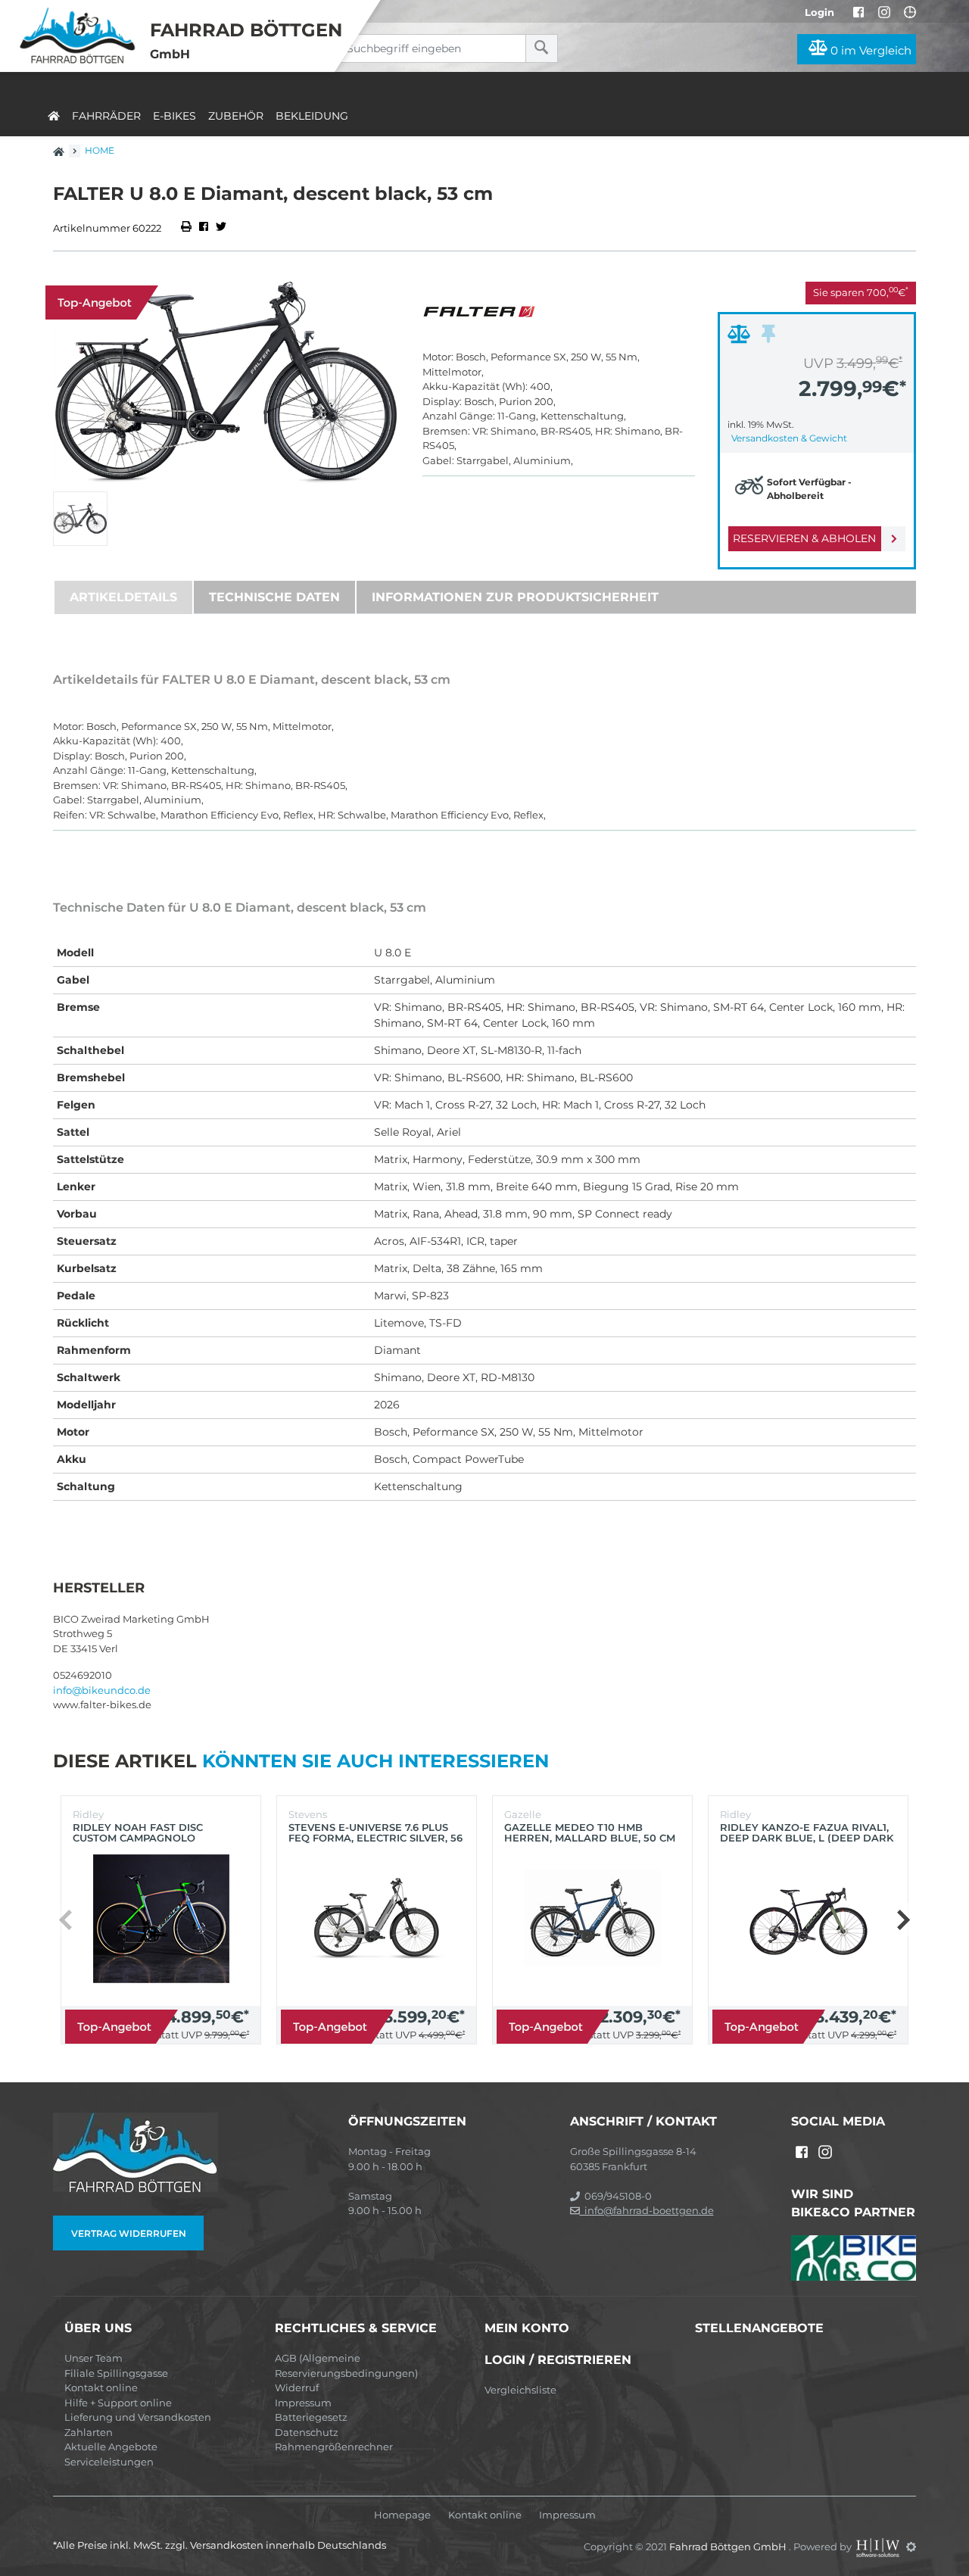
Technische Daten (274, 597)
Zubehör (236, 116)
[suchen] (542, 48)
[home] (54, 113)
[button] (903, 1920)
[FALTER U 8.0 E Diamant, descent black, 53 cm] (226, 383)
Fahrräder (106, 116)
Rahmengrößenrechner (334, 2447)
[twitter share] (221, 228)
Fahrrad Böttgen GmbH (729, 2546)
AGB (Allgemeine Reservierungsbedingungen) (346, 2365)
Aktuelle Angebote (111, 2447)
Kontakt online (101, 2387)
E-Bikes (174, 116)
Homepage (402, 2515)
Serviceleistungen (109, 2462)
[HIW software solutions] (879, 2546)
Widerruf (297, 2387)
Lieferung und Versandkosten (138, 2417)
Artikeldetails (123, 597)
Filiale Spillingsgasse (116, 2373)
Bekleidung (312, 116)
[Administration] (911, 2546)
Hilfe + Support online (118, 2403)
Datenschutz (307, 2432)
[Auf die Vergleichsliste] (741, 338)
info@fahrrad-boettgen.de (647, 2210)
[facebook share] (204, 228)
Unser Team (93, 2358)
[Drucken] (187, 228)
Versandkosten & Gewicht (789, 438)
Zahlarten (89, 2432)
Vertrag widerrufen (129, 2233)
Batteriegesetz (311, 2417)
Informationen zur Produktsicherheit (515, 597)
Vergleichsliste (520, 2390)
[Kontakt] (910, 12)
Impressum (303, 2403)
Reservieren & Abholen (804, 538)
